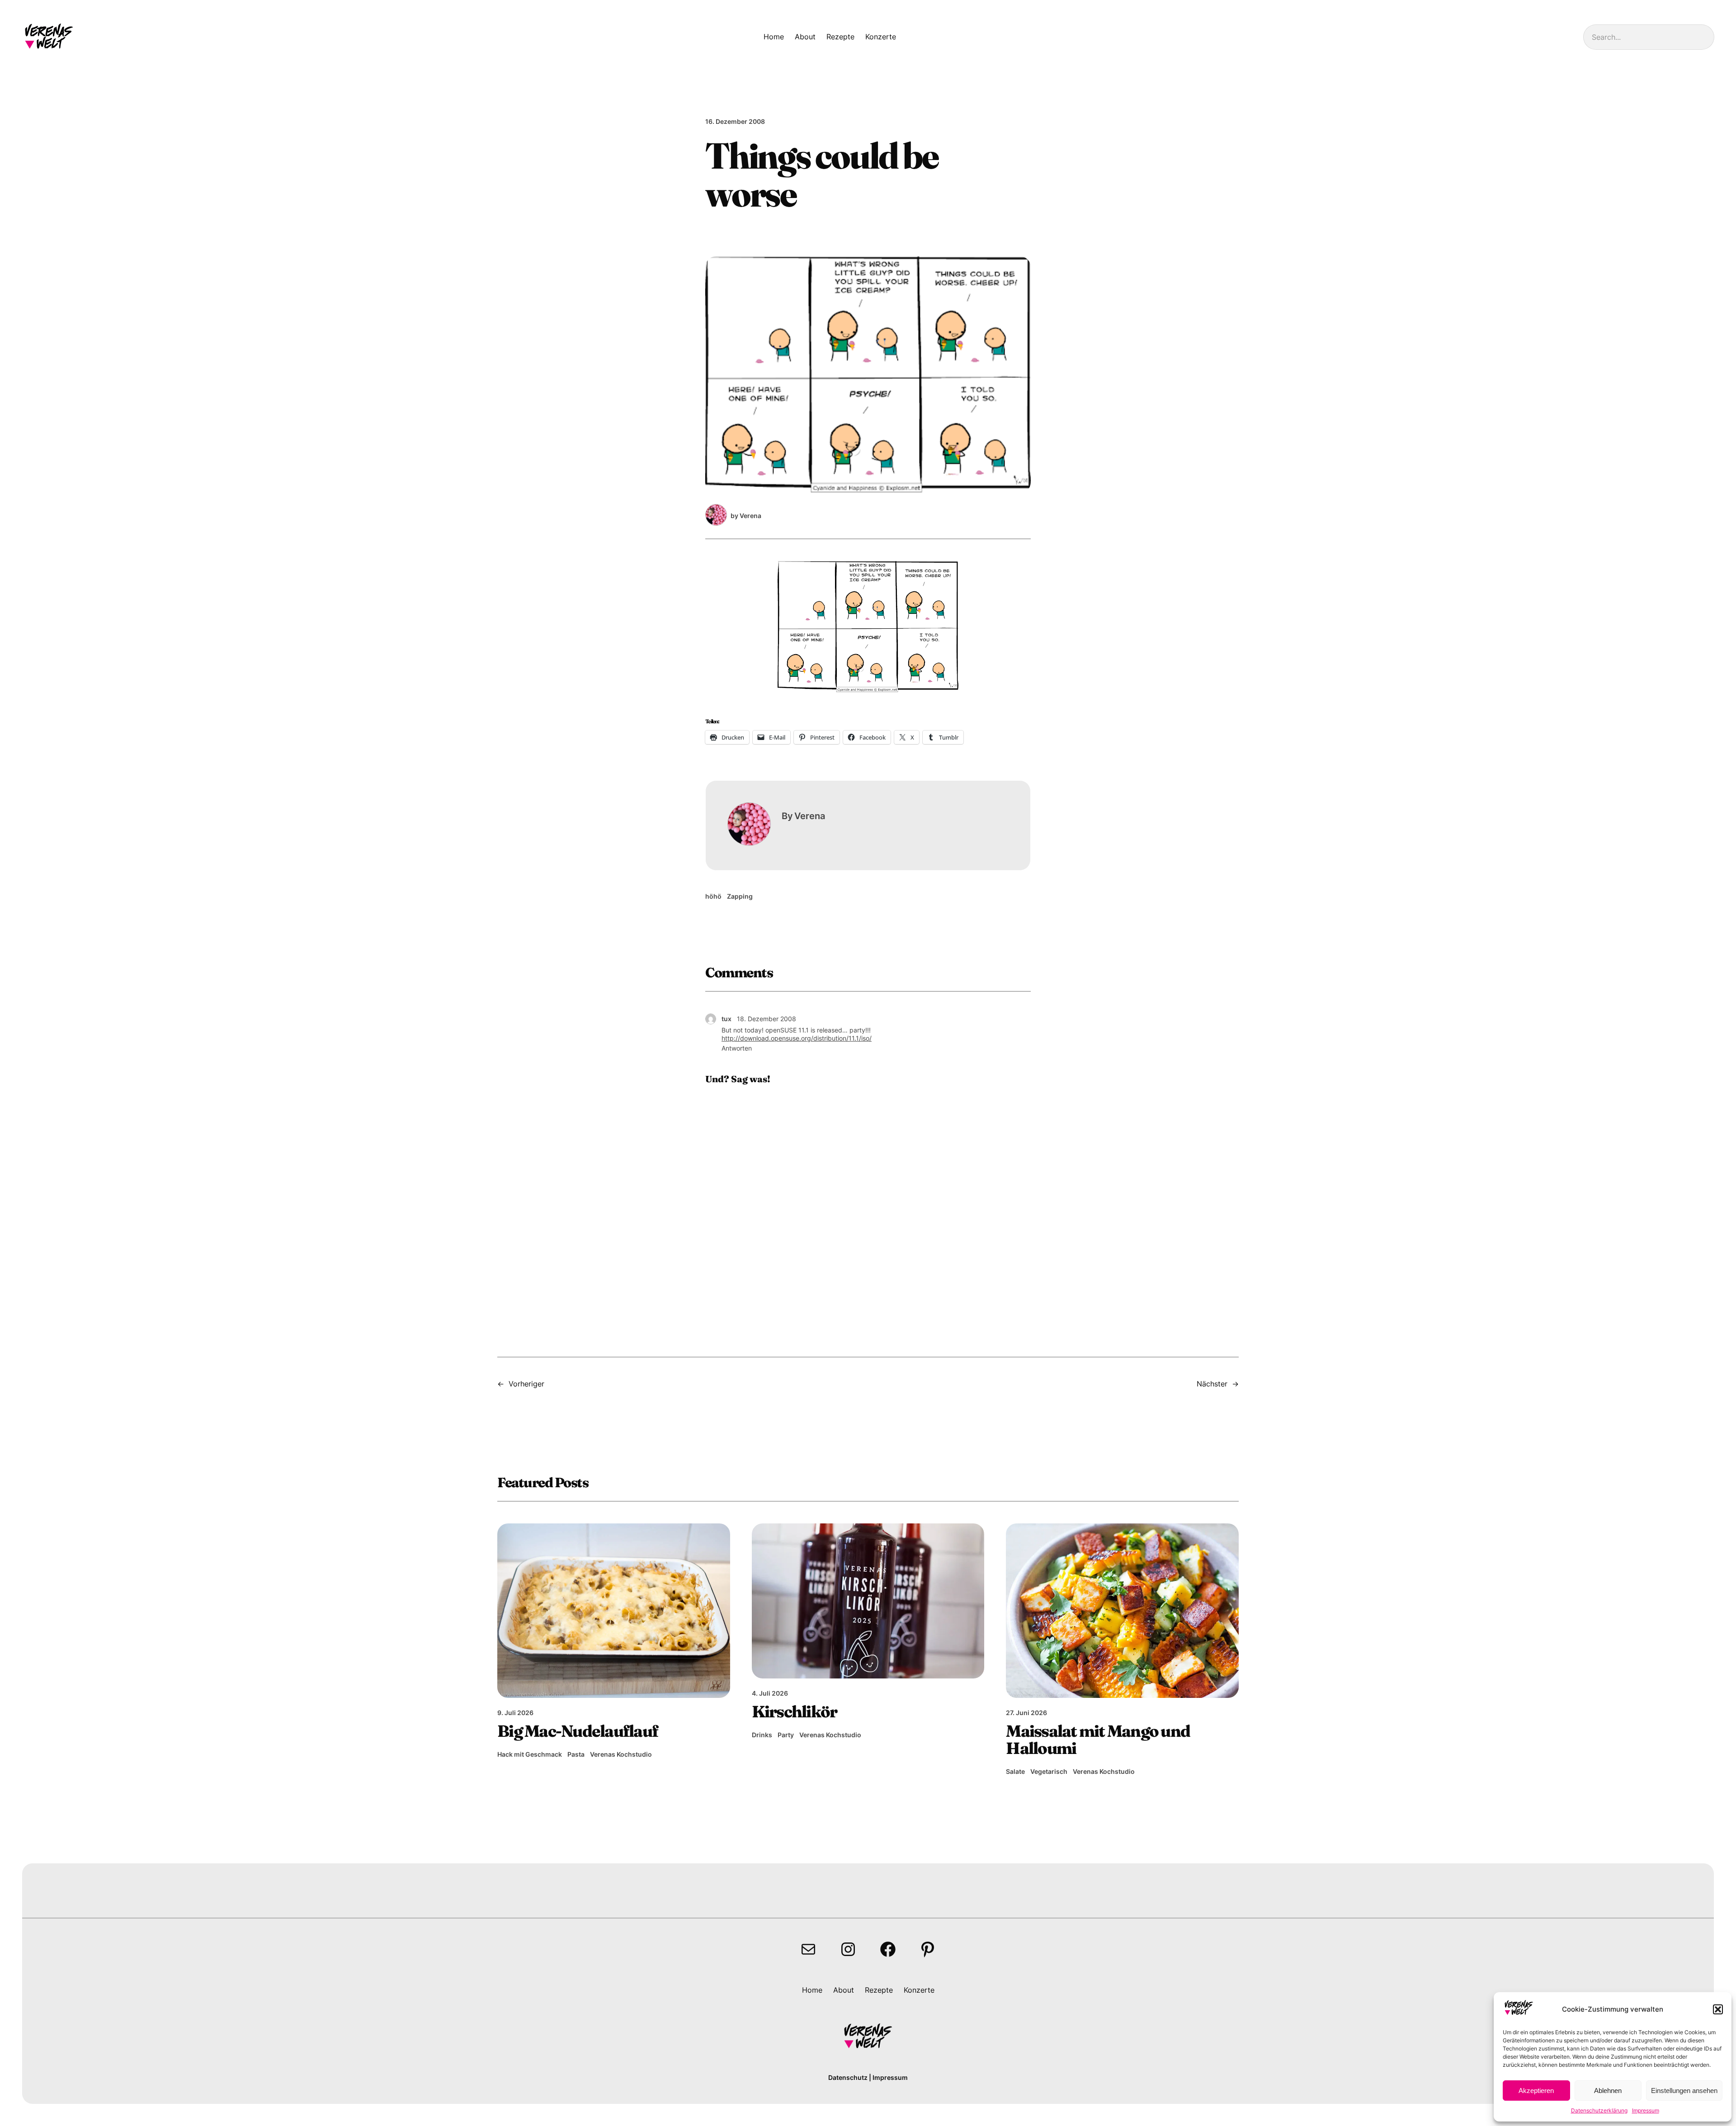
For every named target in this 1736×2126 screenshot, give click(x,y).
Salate (1015, 1771)
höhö (713, 896)
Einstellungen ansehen (1684, 2091)
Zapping (740, 896)
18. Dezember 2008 (767, 1019)
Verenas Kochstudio (621, 1754)
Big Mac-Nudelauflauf (578, 1731)
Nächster (1212, 1384)
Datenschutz (848, 2077)
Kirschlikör (795, 1711)
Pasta (576, 1754)
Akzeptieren (1536, 2091)
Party (786, 1735)
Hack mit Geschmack (530, 1754)
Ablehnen (1608, 2091)
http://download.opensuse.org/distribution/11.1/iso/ (797, 1038)
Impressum (1646, 2110)
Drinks (762, 1735)
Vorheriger (526, 1384)
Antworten (737, 1048)
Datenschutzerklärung (1599, 2110)
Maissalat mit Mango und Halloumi (1098, 1739)
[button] (1718, 2009)
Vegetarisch (1049, 1771)
